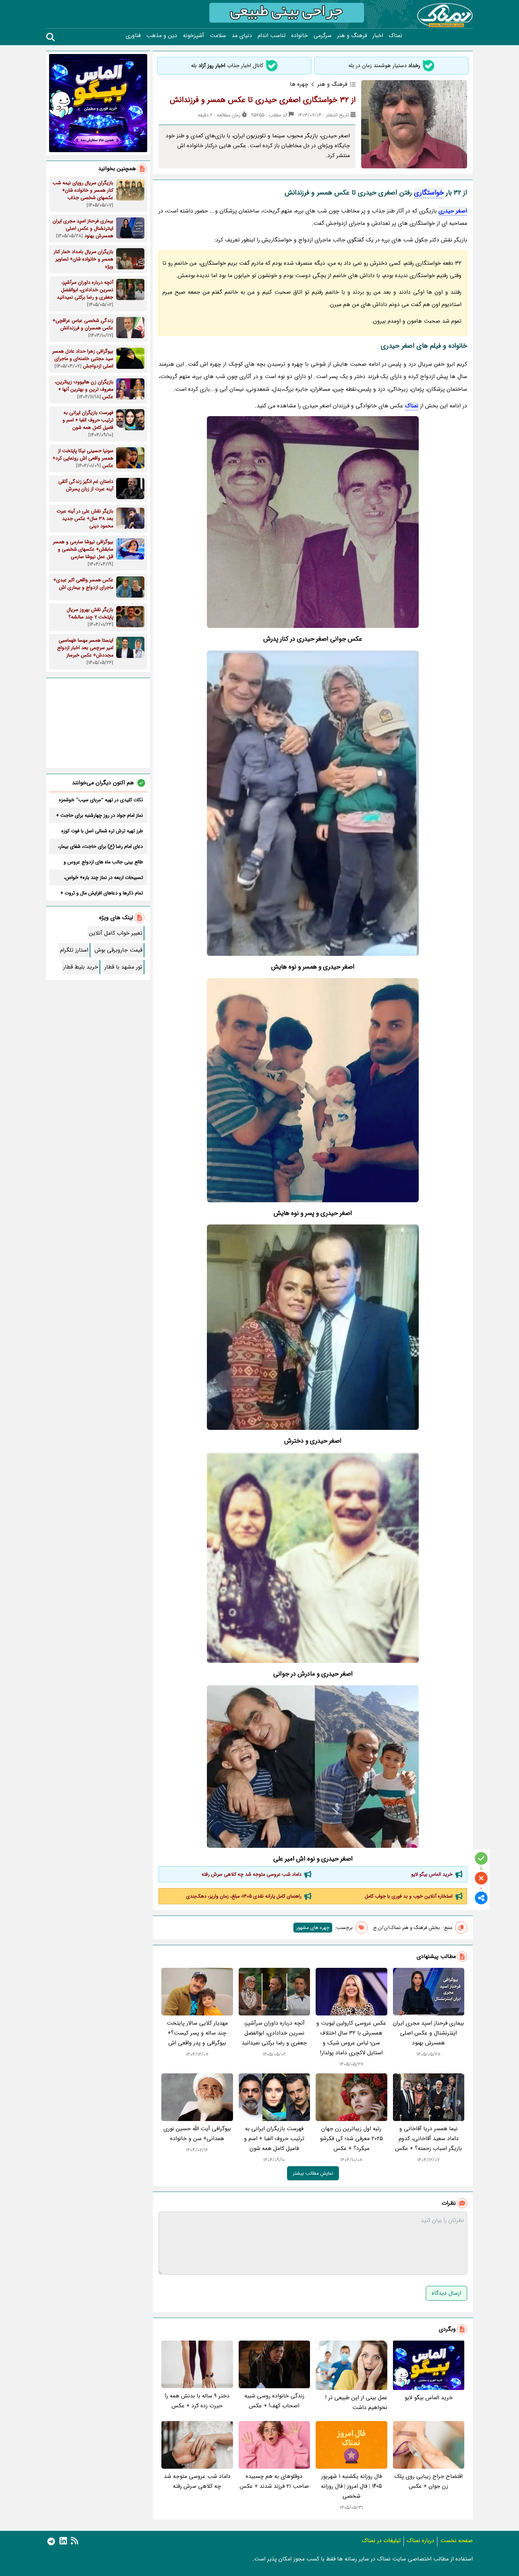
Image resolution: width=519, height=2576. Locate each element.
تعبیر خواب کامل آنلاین (116, 933)
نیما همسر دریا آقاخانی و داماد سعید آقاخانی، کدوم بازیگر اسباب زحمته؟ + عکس (428, 2138)
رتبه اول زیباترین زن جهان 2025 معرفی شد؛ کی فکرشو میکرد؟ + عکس (351, 2138)
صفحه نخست (457, 2541)
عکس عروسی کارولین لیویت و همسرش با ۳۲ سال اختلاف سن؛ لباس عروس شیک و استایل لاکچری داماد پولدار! (351, 2038)
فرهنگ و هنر (352, 36)
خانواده (300, 36)
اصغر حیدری (453, 211)
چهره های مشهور (313, 1928)
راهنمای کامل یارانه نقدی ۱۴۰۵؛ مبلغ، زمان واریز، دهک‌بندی (244, 1896)
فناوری (133, 36)
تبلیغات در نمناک (381, 2541)
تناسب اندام (272, 36)
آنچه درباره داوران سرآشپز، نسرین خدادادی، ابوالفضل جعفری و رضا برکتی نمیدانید (274, 2033)
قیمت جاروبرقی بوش (118, 950)
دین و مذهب (162, 36)
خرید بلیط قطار (81, 967)
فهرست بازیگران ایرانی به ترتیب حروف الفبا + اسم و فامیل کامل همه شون (274, 2138)
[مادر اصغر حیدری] (313, 1327)
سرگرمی (323, 36)
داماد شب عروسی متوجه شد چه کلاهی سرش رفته (252, 1874)
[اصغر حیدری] (313, 522)
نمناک (395, 36)
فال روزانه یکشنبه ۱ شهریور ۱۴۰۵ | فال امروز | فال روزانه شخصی (351, 2486)
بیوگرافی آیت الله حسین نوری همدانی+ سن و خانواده (197, 2134)
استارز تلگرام (74, 950)
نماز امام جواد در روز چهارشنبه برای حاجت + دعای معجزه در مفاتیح (100, 815)
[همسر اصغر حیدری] (313, 1766)
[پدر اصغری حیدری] (313, 1090)
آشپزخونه (193, 36)
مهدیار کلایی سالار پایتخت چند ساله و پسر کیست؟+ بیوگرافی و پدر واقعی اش (197, 2033)
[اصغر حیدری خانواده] (313, 803)
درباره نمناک (420, 2541)
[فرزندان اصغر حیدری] (313, 1558)
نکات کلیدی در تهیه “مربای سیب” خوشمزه (101, 800)
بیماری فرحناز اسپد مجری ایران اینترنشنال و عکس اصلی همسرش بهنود (428, 2033)
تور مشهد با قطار (123, 967)
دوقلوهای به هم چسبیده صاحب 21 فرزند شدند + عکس (274, 2481)
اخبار (378, 36)
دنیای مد (242, 36)
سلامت (218, 36)
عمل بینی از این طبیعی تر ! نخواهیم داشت (356, 2403)
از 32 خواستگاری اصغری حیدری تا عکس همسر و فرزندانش (263, 100)
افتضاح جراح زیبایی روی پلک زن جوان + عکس (428, 2481)
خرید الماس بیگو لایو (432, 1874)
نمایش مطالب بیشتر (313, 2173)
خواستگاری (429, 193)
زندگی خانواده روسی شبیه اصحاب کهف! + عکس (274, 2401)
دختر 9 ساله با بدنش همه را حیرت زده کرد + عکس (197, 2401)
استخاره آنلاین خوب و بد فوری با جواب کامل (409, 1896)
